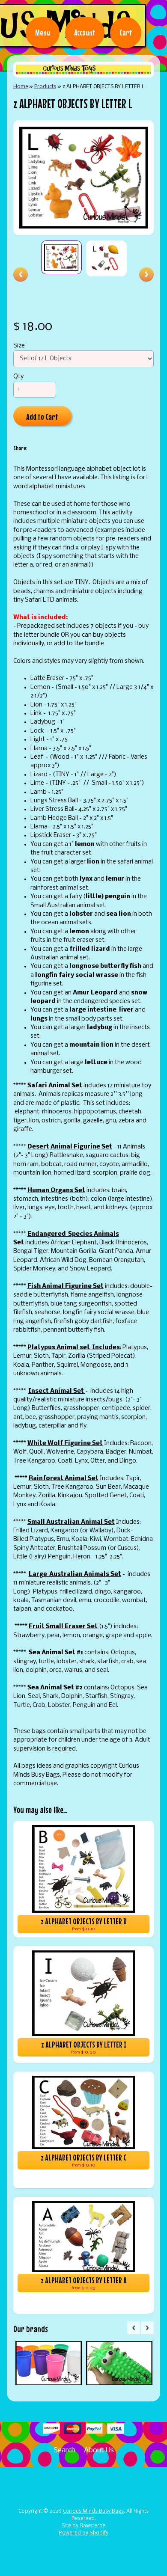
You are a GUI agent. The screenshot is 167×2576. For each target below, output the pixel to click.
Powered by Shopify (83, 2533)
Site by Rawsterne (83, 2526)
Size (19, 346)
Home (21, 87)
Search (64, 2450)
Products (45, 87)
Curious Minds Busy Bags (93, 2511)
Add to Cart (42, 417)
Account (85, 33)
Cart (126, 33)
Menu (43, 33)
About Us (99, 2450)
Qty (18, 377)
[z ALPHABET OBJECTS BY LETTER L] (61, 257)
